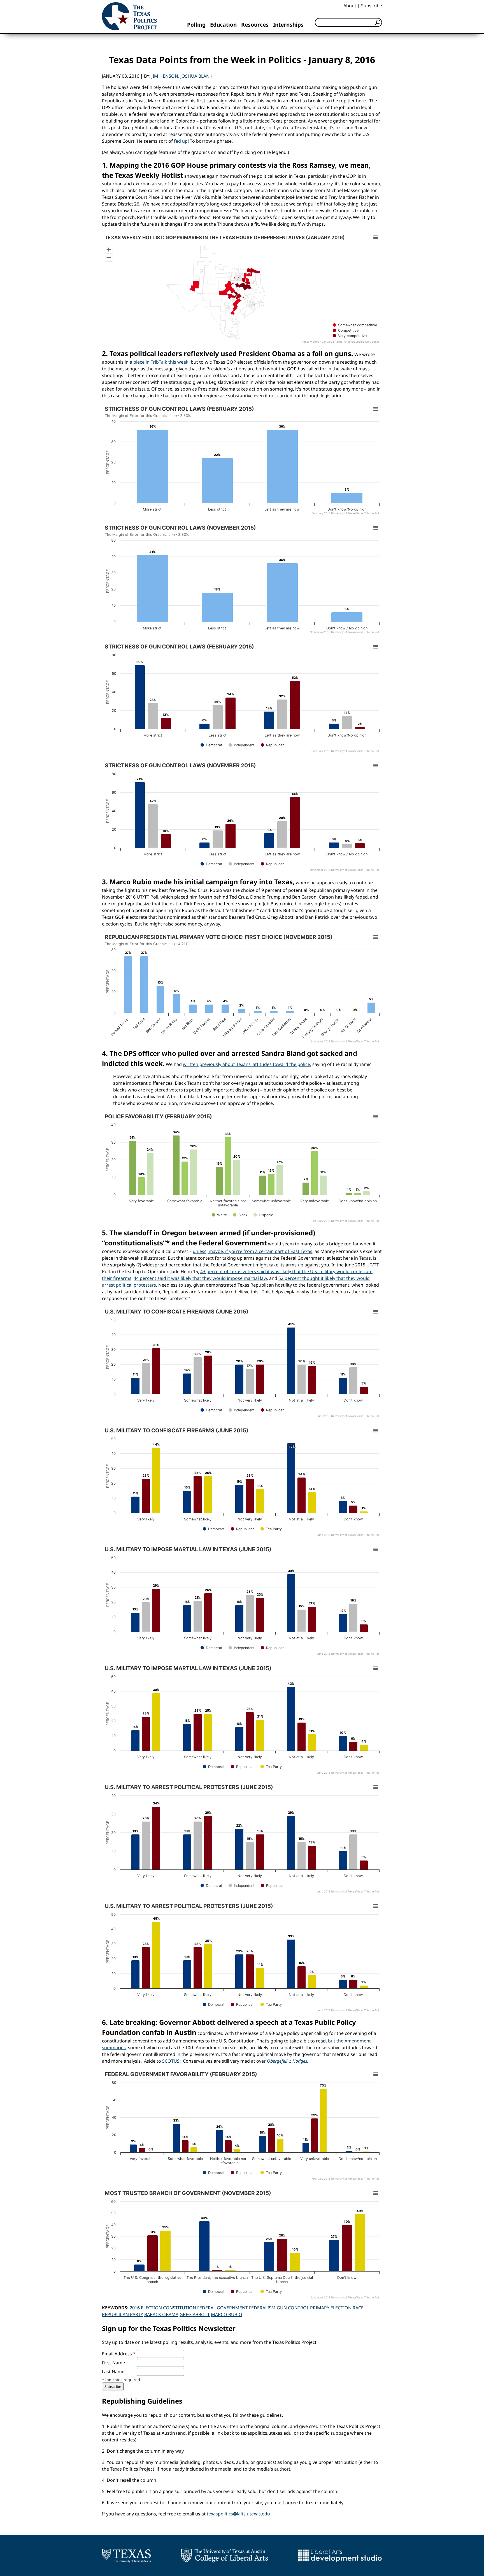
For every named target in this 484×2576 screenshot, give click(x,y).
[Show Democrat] (211, 745)
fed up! (181, 141)
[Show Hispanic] (263, 1215)
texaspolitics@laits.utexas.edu (238, 2514)
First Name (113, 2363)
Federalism (262, 2308)
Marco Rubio (227, 2314)
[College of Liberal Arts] (224, 2556)
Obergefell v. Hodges (287, 2061)
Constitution (180, 2308)
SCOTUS (171, 2061)
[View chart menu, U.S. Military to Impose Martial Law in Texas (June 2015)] (376, 1550)
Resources (255, 25)
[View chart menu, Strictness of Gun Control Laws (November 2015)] (376, 528)
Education (223, 25)
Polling (196, 25)
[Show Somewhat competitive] (355, 325)
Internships (288, 25)
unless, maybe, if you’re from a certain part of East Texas (253, 1251)
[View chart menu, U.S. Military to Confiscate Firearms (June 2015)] (376, 1312)
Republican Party (123, 2314)
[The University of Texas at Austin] (126, 2556)
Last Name (113, 2372)
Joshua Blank (196, 76)
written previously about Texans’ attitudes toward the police (246, 1064)
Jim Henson (165, 76)
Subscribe (372, 6)
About (350, 6)
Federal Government (223, 2308)
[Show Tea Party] (271, 1529)
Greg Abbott (195, 2314)
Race (358, 2308)
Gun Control (293, 2308)
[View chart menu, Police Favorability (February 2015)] (376, 1117)
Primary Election (331, 2308)
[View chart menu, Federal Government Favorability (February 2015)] (376, 2074)
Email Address (119, 2354)
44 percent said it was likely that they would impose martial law (200, 1278)
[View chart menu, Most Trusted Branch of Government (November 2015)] (376, 2193)
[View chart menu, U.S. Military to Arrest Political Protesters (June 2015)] (376, 1787)
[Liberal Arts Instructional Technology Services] (340, 2556)
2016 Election (146, 2308)
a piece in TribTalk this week (159, 362)
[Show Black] (240, 1215)
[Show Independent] (242, 745)
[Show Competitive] (346, 330)
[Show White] (219, 1215)
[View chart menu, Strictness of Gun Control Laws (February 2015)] (376, 409)
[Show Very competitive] (350, 336)
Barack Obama (161, 2314)
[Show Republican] (273, 745)
